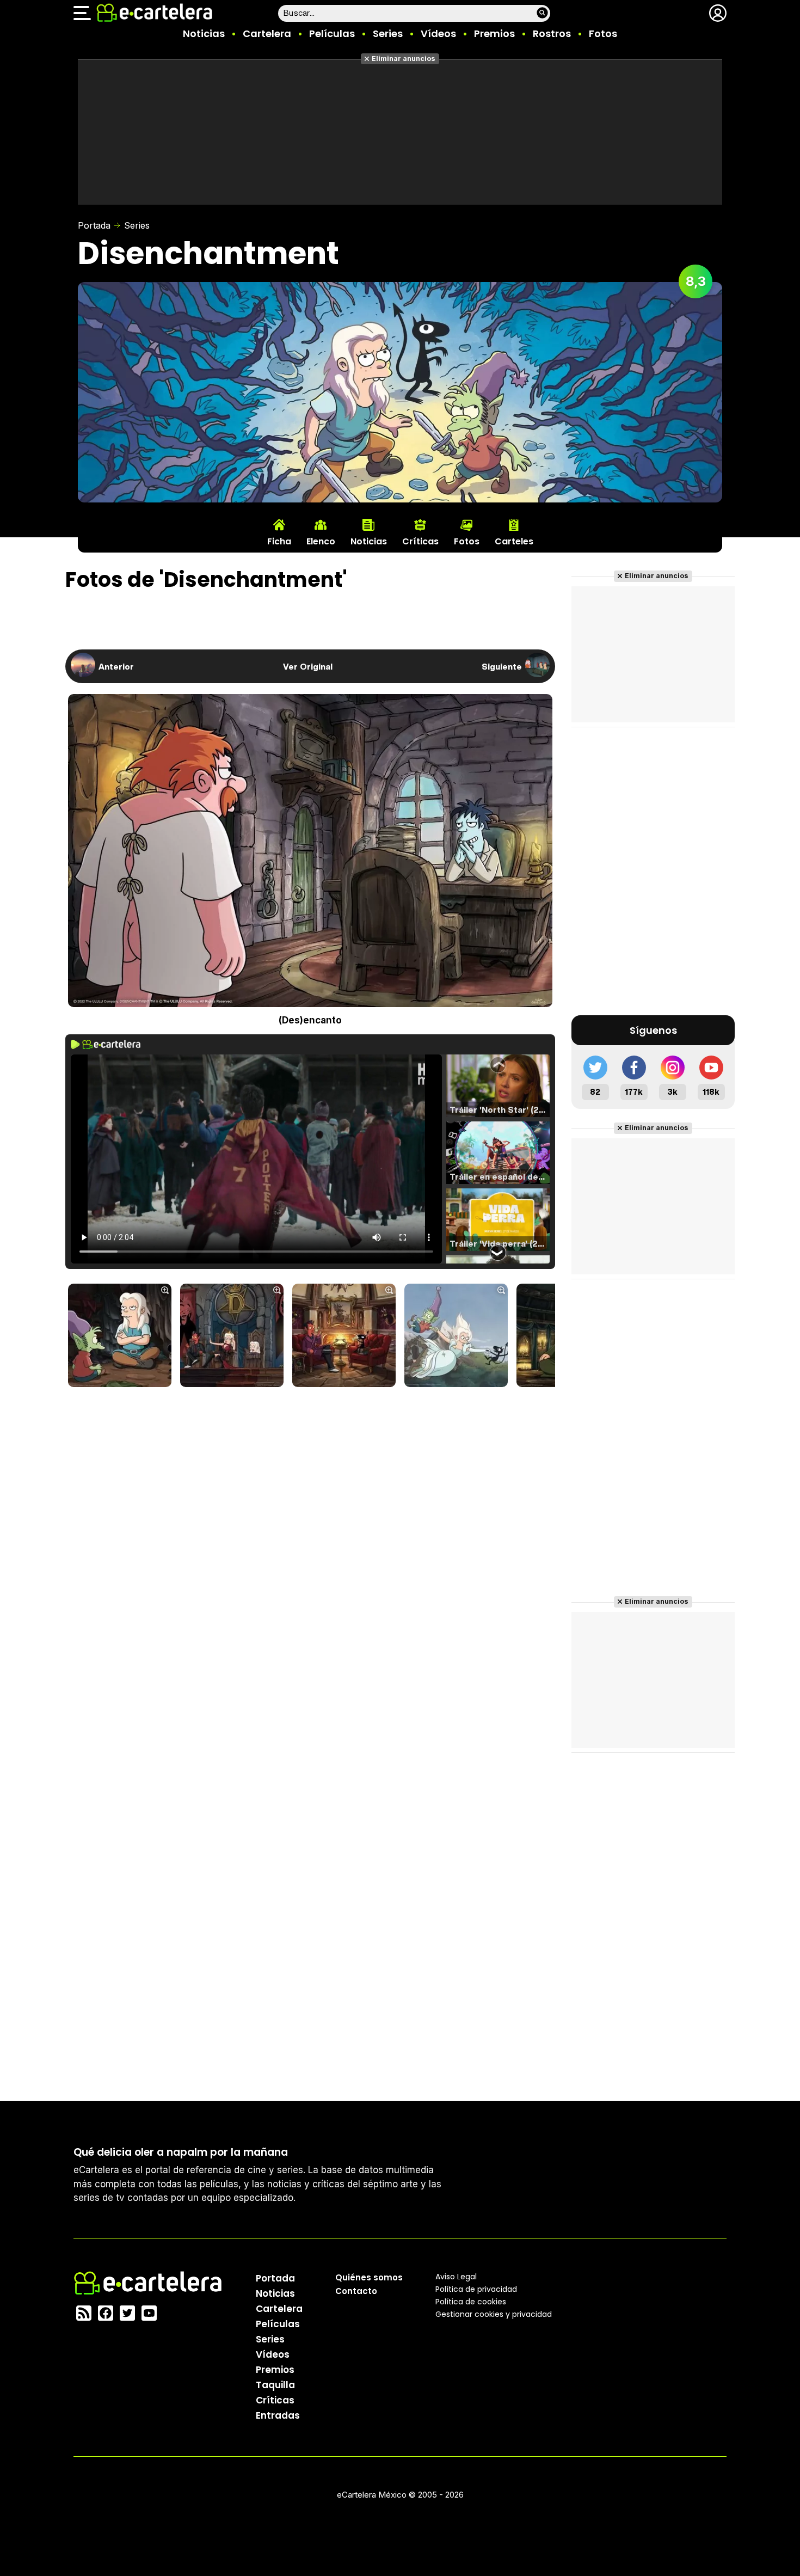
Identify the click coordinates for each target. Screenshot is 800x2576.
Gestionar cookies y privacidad (494, 2314)
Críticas (275, 2400)
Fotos (603, 33)
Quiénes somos (369, 2277)
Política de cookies (471, 2302)
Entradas (278, 2415)
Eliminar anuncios (404, 59)
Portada (94, 225)
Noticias (204, 33)
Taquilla (275, 2385)
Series (388, 33)
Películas (332, 33)
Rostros (552, 33)
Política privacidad (476, 2289)
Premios (494, 33)
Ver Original (308, 666)
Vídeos (438, 33)
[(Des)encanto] (120, 1336)
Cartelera (267, 33)
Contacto (356, 2291)
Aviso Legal (456, 2277)
